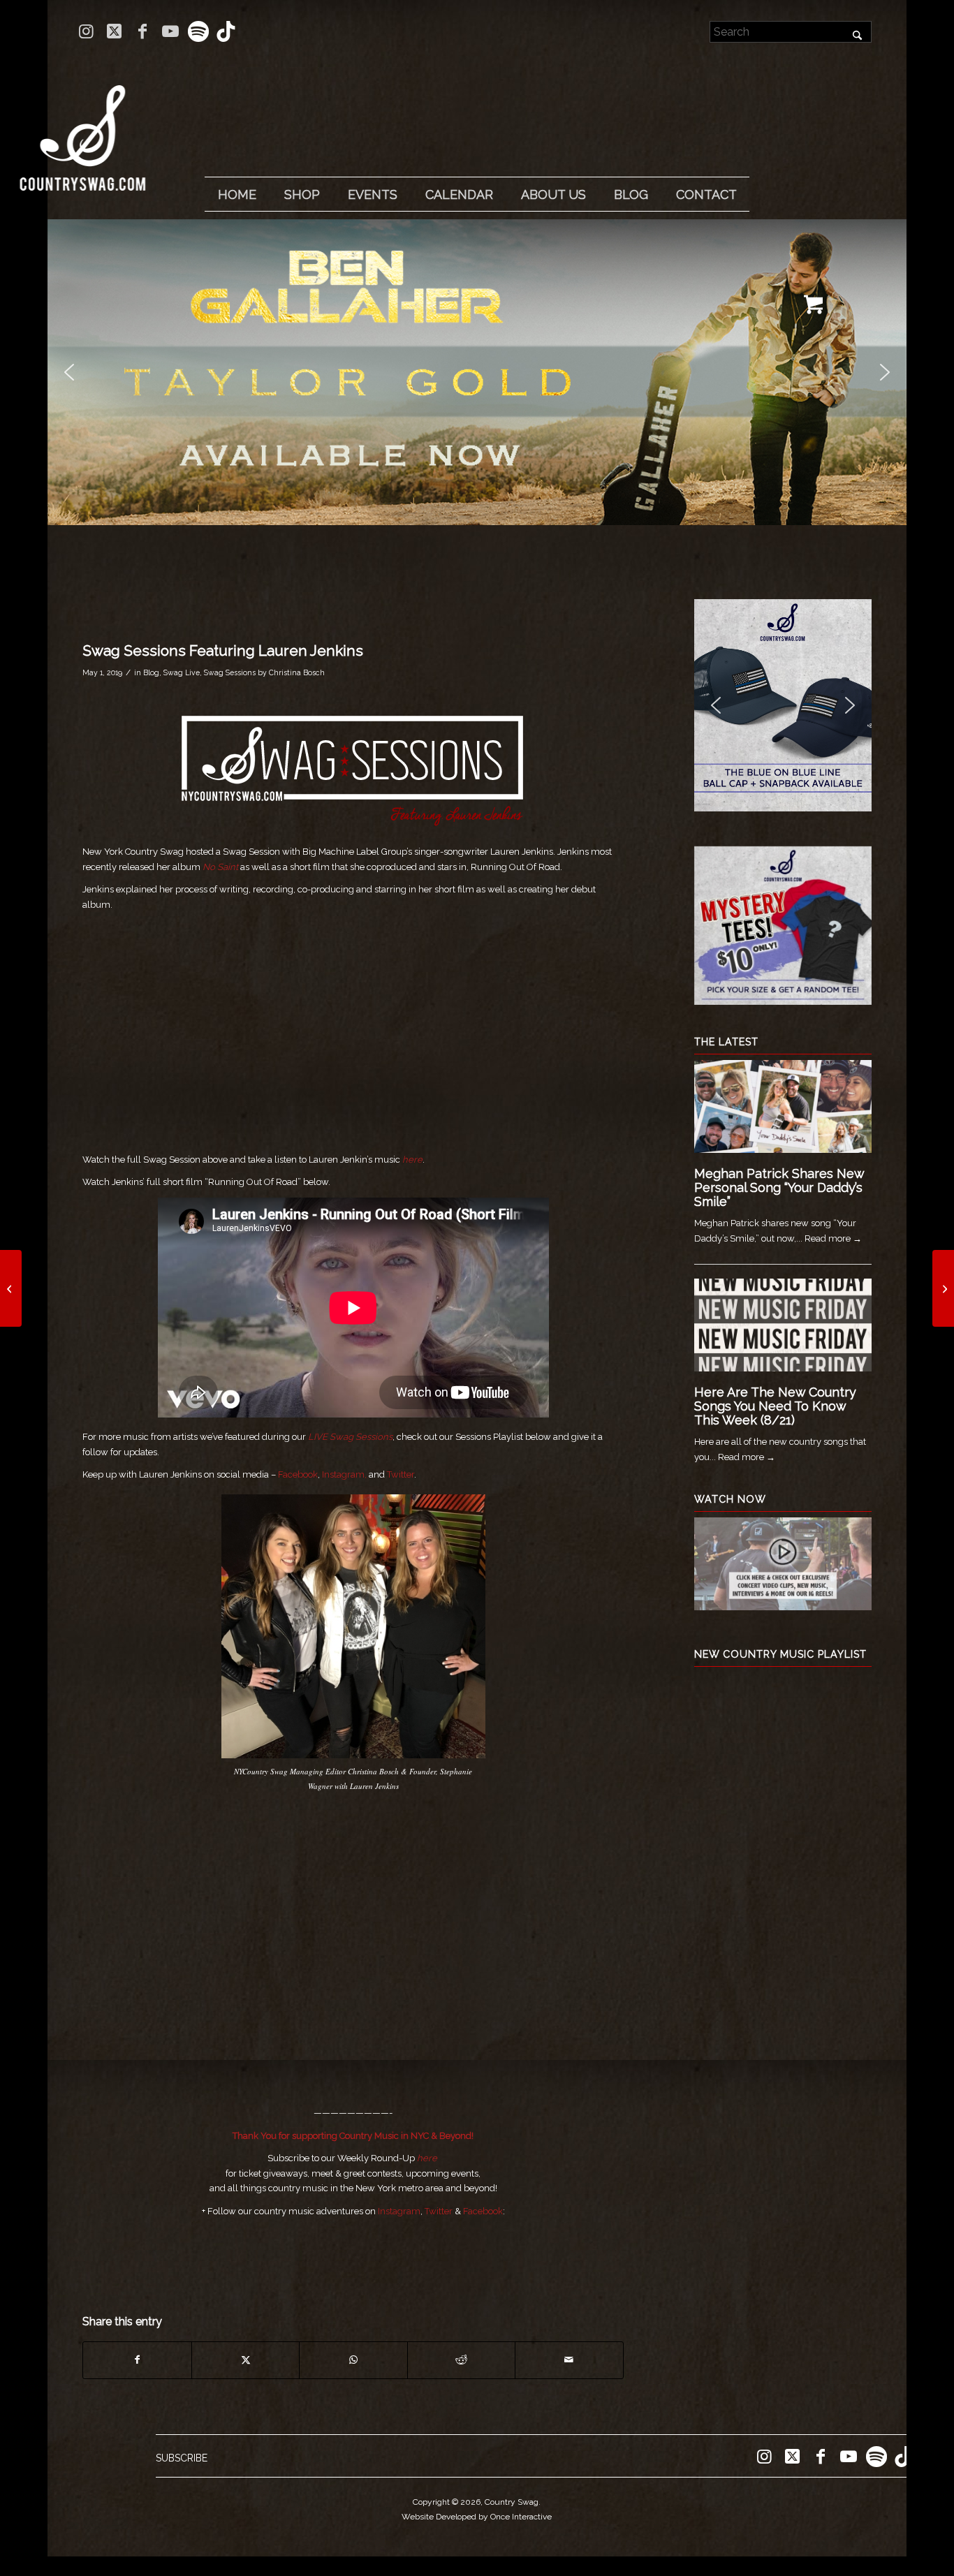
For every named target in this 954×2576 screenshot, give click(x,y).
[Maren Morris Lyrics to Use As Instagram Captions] (11, 1288)
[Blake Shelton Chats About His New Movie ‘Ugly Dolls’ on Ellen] (943, 1288)
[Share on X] (245, 2360)
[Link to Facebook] (142, 31)
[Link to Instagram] (86, 31)
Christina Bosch (297, 672)
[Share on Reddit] (461, 2360)
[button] (477, 372)
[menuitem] (237, 195)
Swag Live (182, 672)
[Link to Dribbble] (226, 31)
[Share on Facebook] (137, 2360)
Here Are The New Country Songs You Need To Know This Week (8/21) (775, 1406)
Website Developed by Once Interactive (477, 2517)
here (427, 2158)
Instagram (399, 2211)
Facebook (298, 1474)
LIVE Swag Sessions (350, 1437)
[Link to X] (114, 31)
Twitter (401, 1474)
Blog (151, 672)
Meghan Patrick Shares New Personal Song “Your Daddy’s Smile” (779, 1187)
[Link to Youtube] (170, 31)
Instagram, (344, 1474)
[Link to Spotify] (198, 31)
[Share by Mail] (569, 2360)
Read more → (833, 1238)
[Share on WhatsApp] (353, 2360)
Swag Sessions (230, 672)
